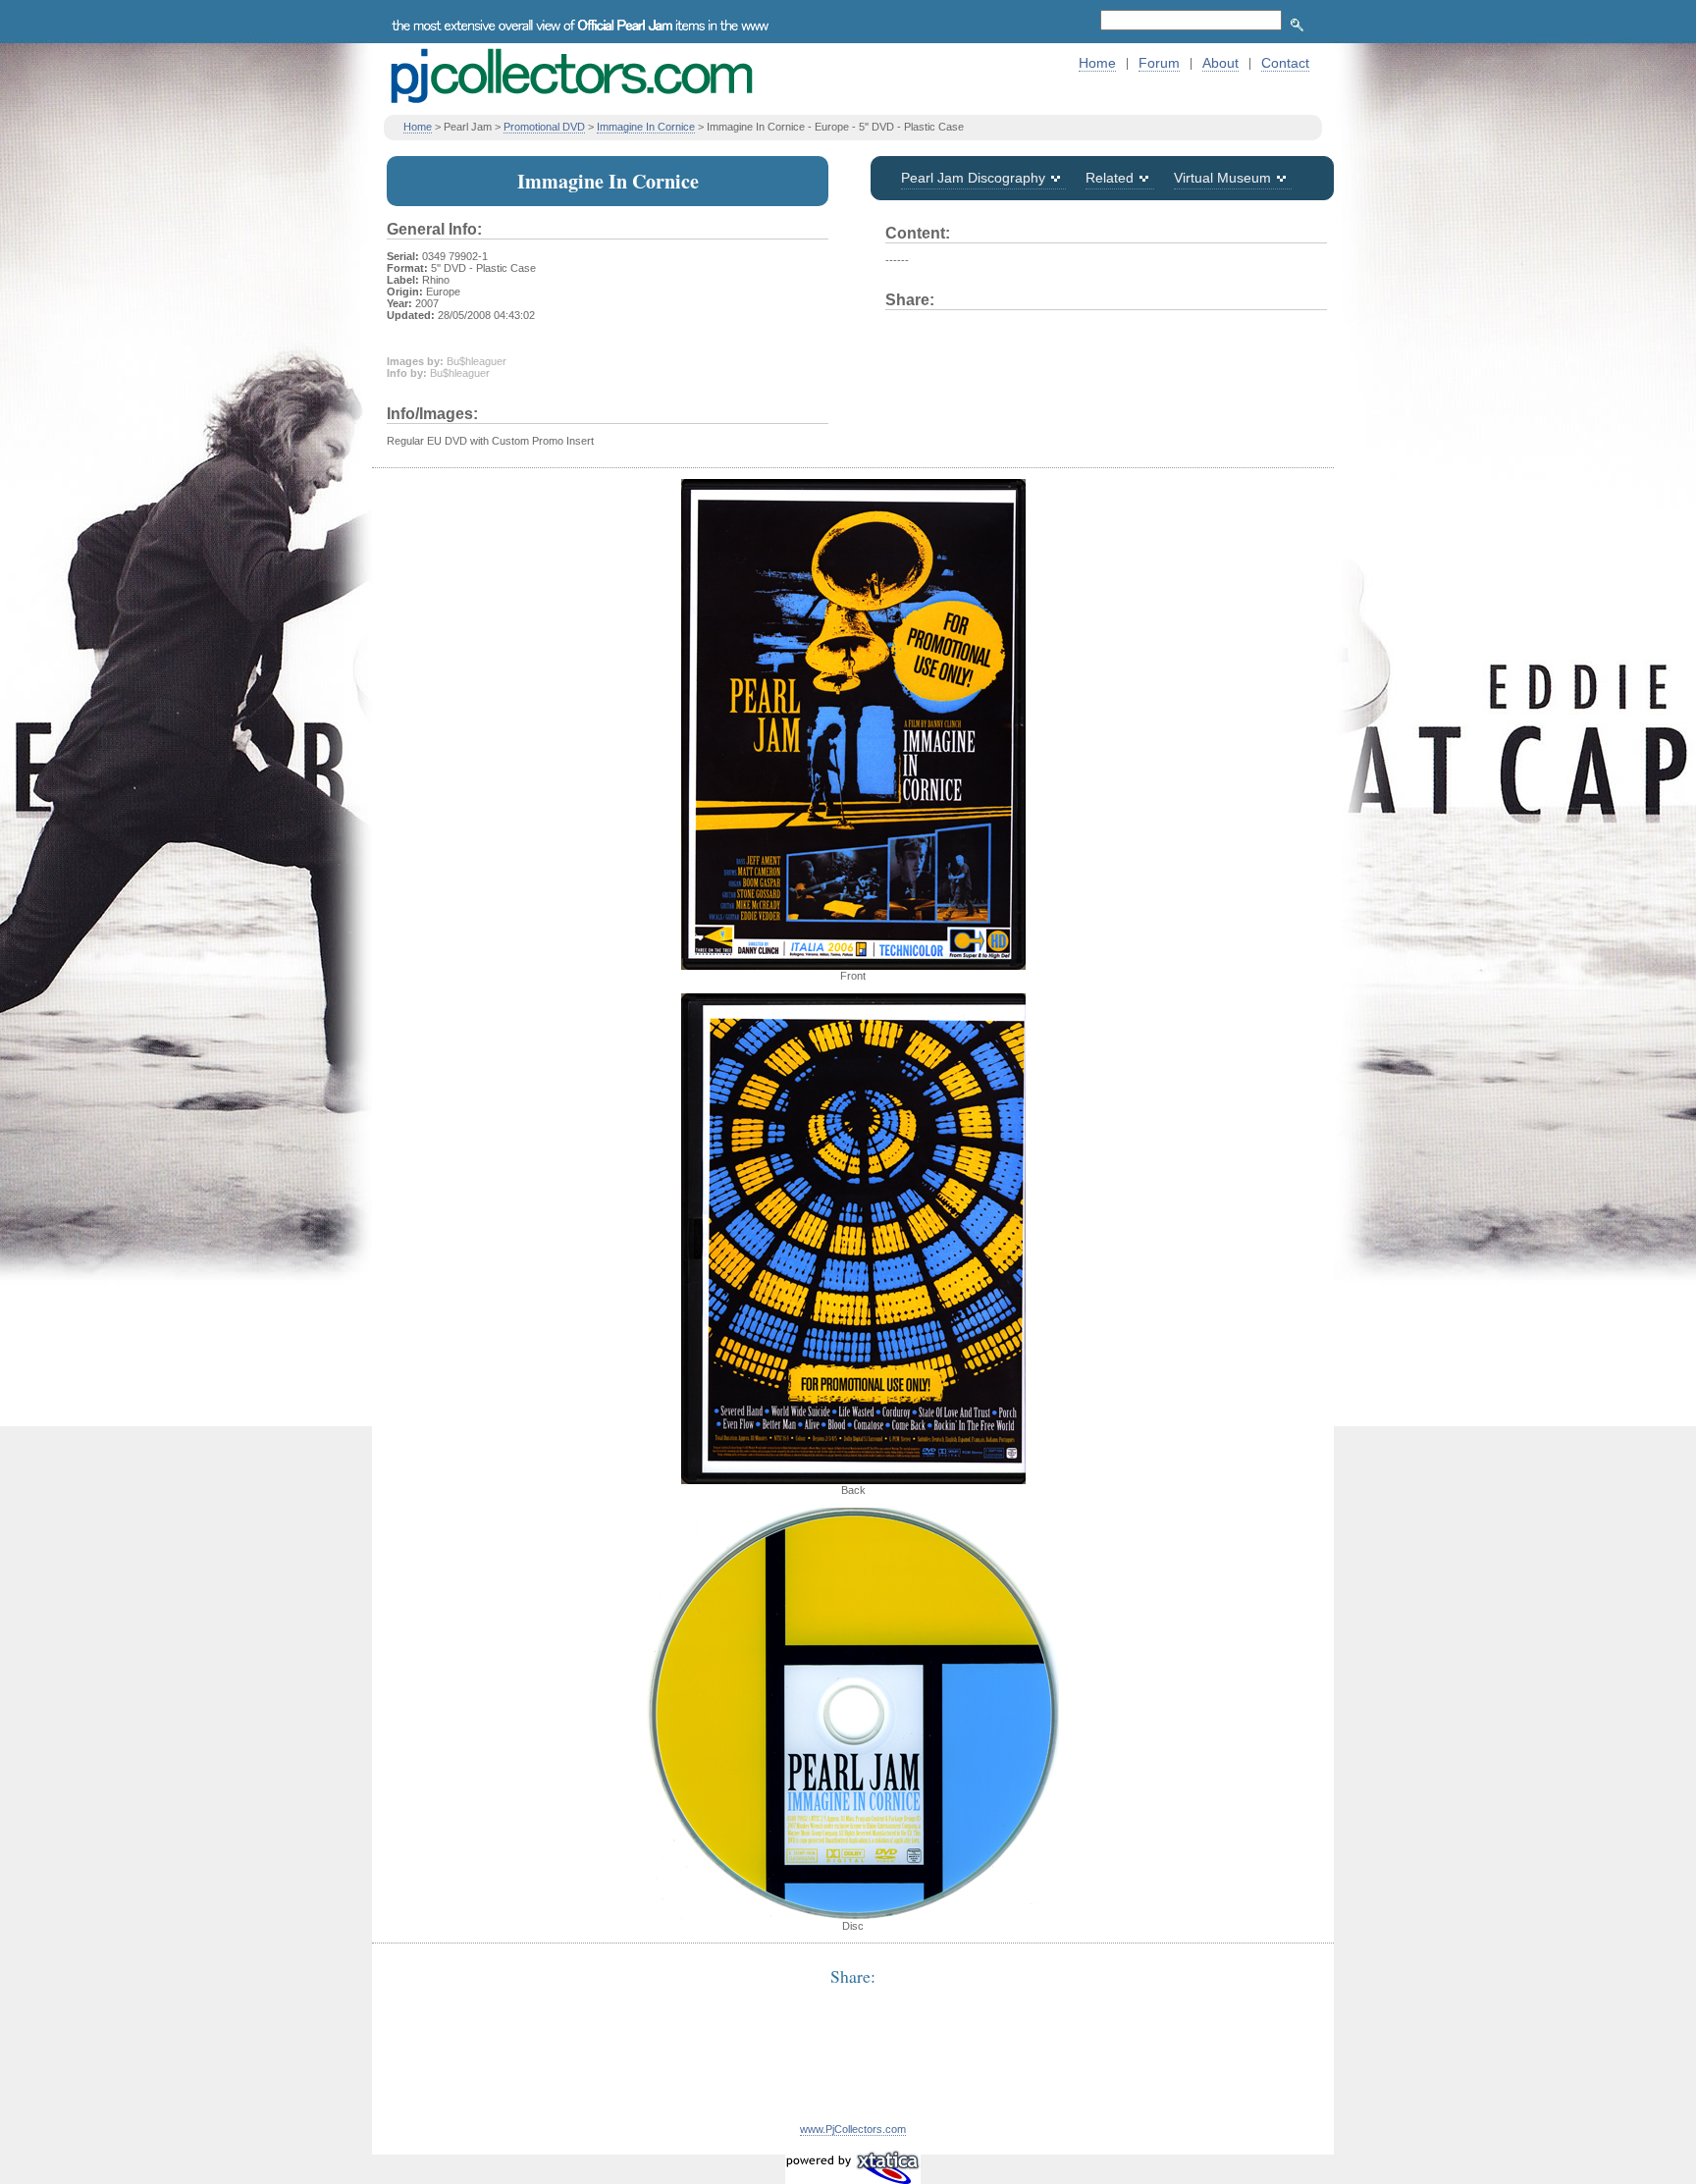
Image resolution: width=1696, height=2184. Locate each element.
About (1220, 63)
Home (1097, 63)
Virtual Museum (1222, 178)
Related (1110, 178)
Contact (1285, 63)
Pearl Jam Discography (973, 178)
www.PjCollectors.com (853, 2129)
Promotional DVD (544, 127)
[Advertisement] (853, 2066)
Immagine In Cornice (646, 127)
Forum (1159, 63)
